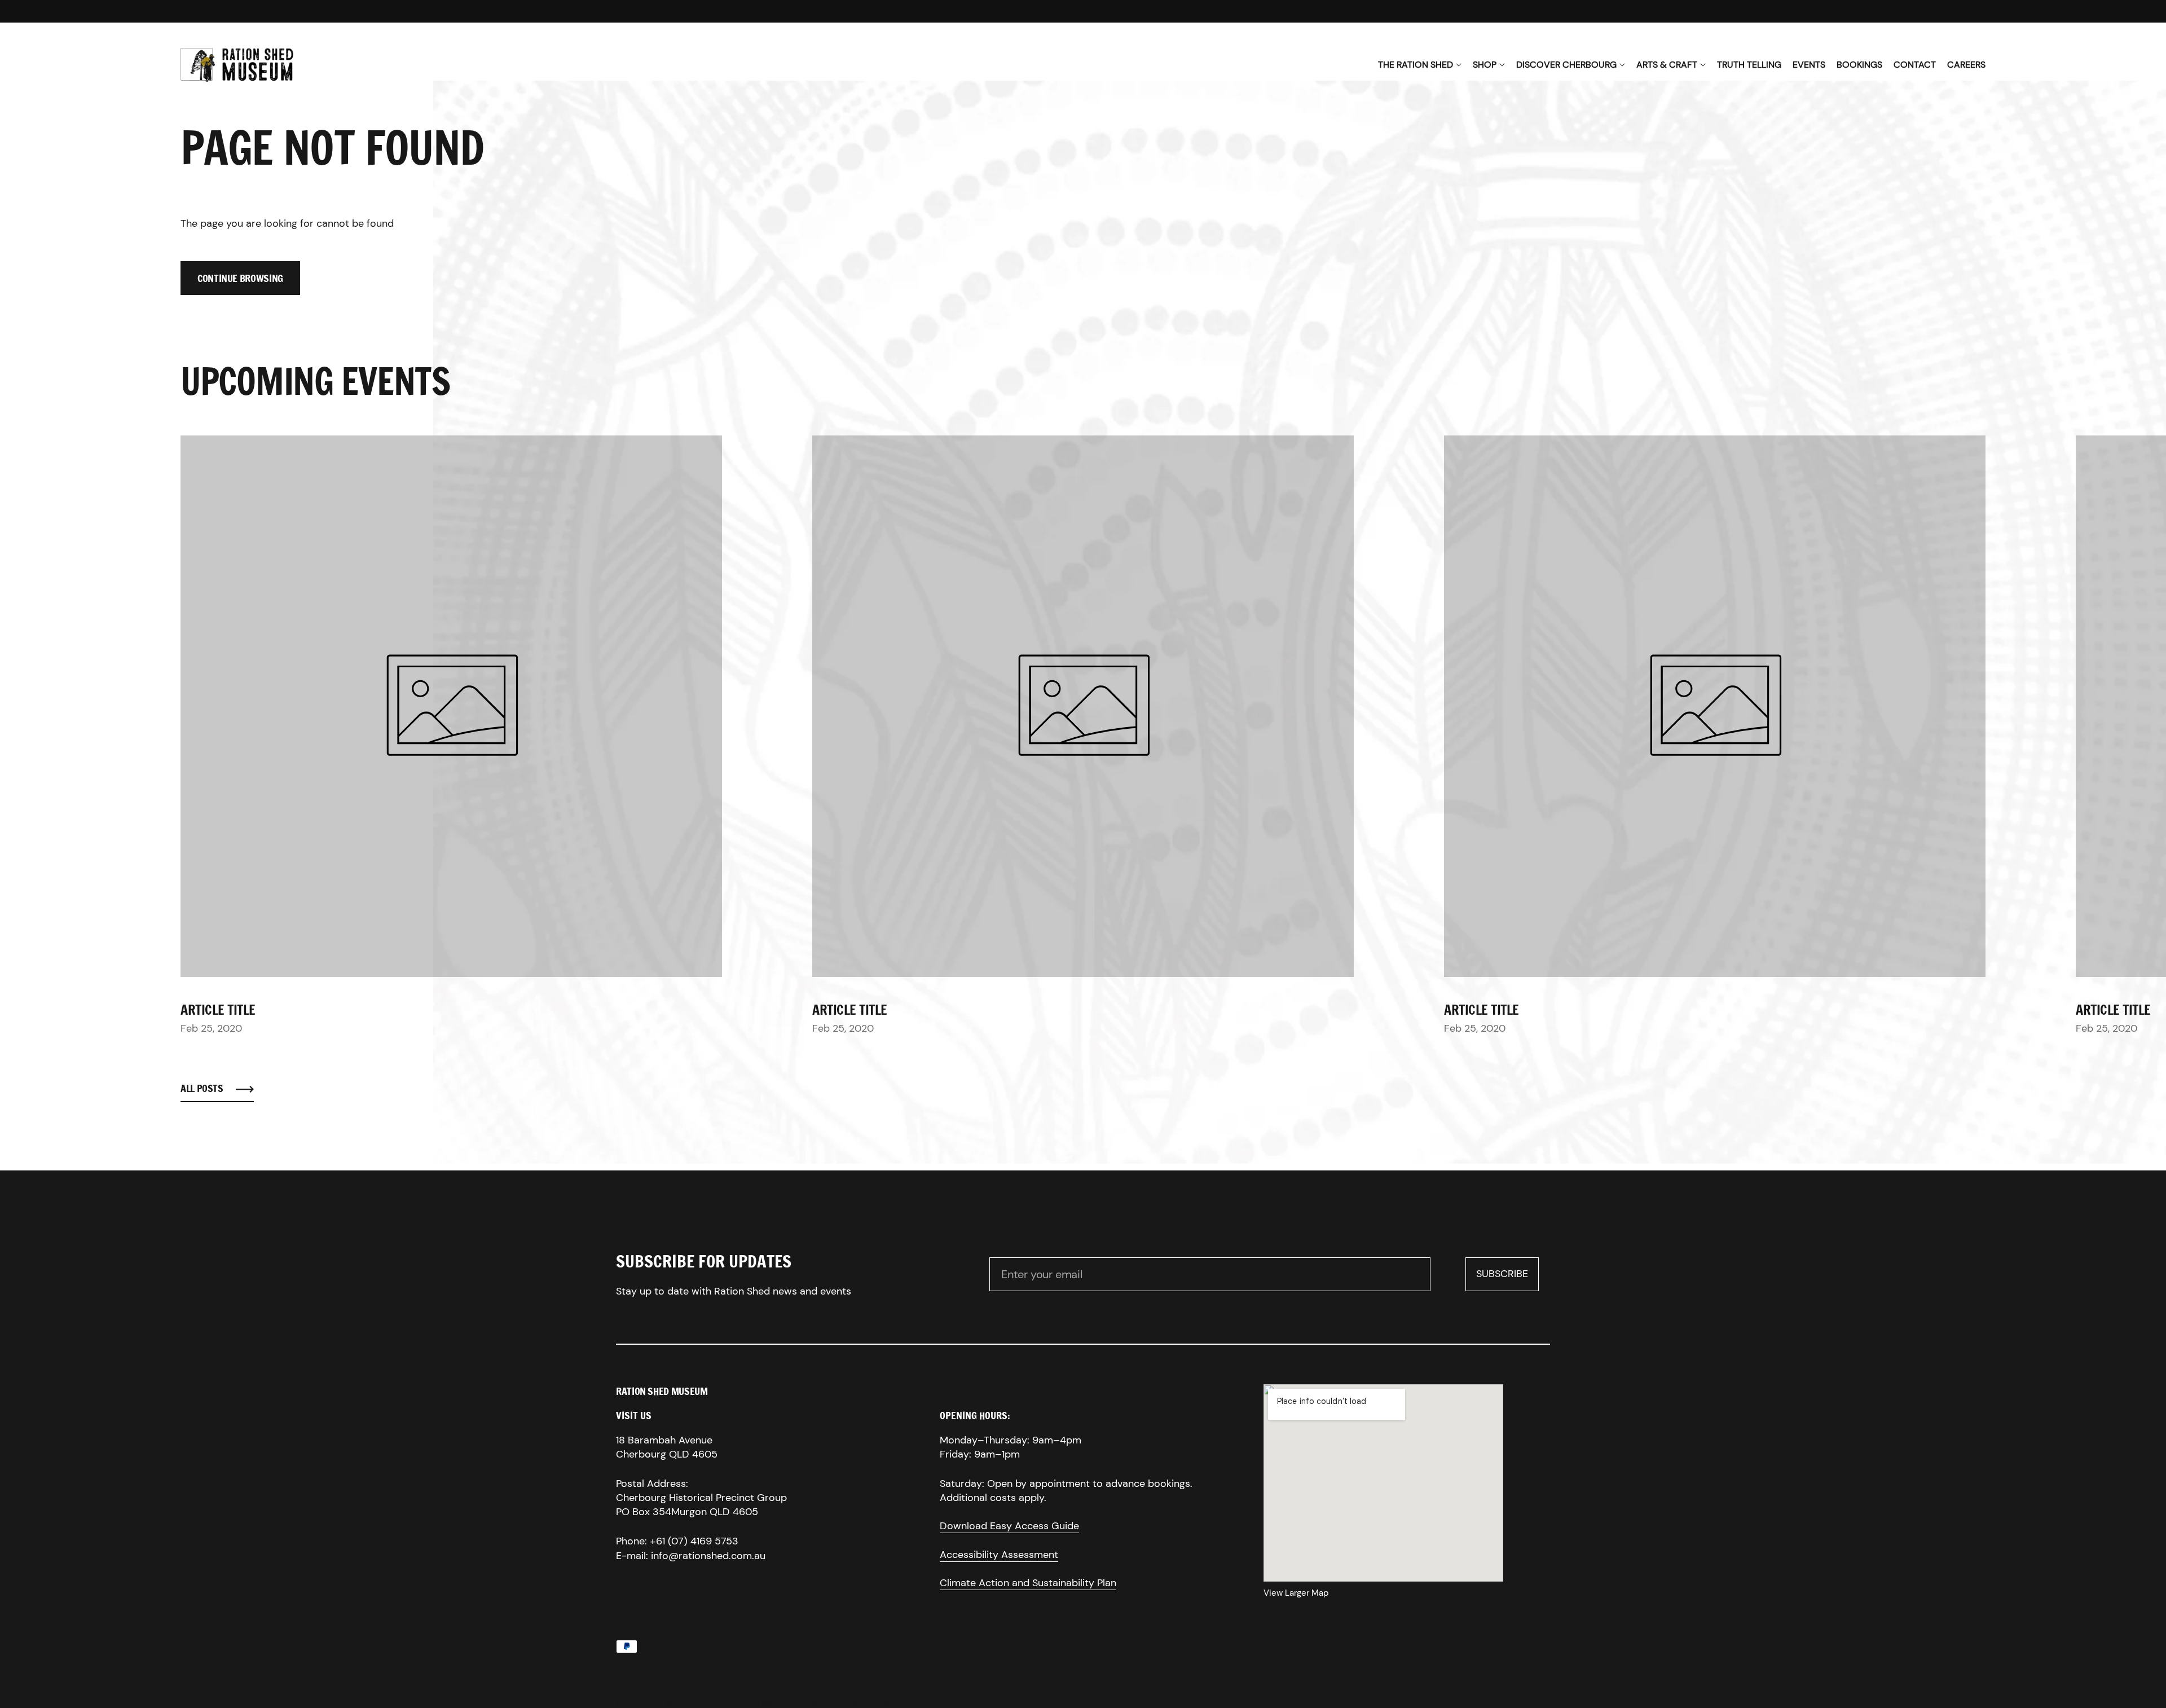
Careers (1966, 65)
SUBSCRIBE (1507, 1277)
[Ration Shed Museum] (237, 65)
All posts (202, 1088)
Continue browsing (240, 278)
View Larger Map (1296, 1593)
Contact (1915, 65)
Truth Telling (1749, 65)
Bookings (1859, 65)
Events (1809, 65)
